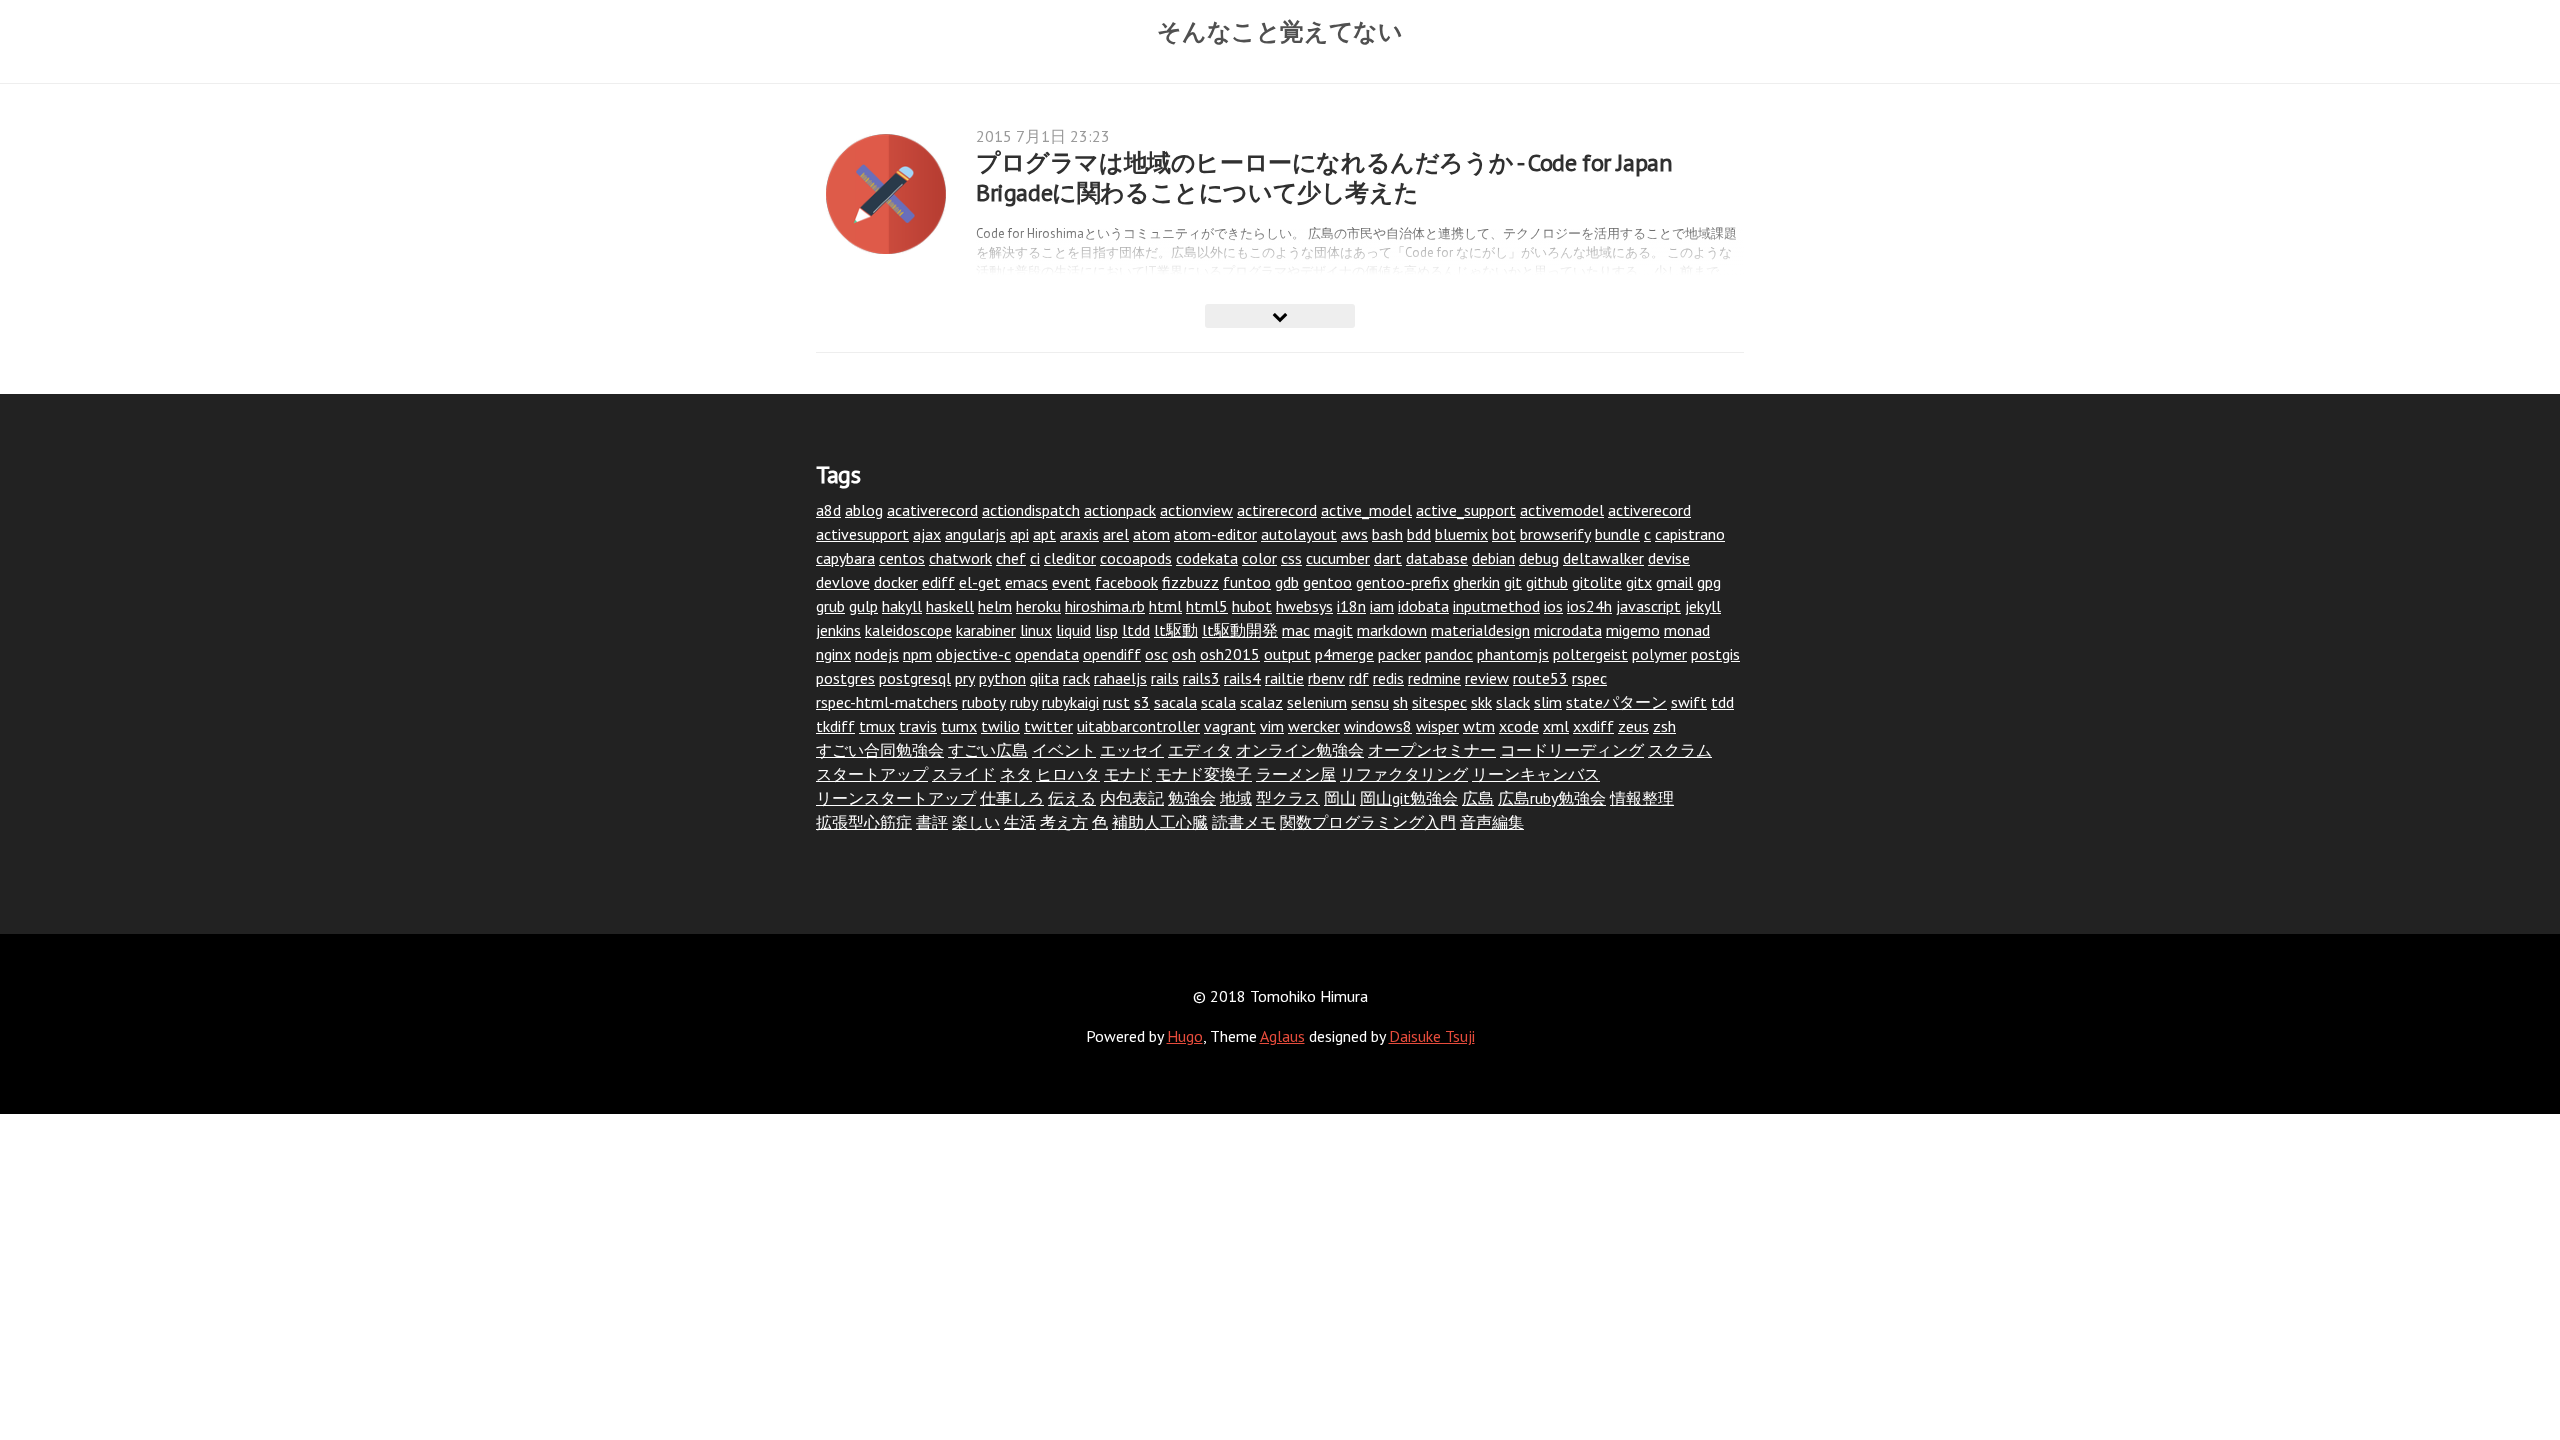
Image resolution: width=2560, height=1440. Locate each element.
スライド (964, 774)
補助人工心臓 (1160, 822)
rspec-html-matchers (887, 702)
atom (1151, 534)
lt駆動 (1176, 630)
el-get (980, 582)
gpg (1709, 582)
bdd (1419, 534)
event (1071, 582)
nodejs (877, 654)
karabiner (986, 630)
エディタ (1200, 750)
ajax (927, 534)
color (1259, 558)
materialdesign (1480, 630)
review (1487, 678)
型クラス (1288, 798)
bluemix (1461, 534)
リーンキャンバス (1536, 774)
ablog (864, 510)
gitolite (1597, 582)
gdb (1287, 582)
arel (1116, 534)
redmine (1434, 678)
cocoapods (1136, 558)
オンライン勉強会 (1300, 750)
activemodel (1562, 510)
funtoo (1247, 582)
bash (1387, 534)
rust (1116, 702)
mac (1296, 630)
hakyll (902, 606)
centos (902, 558)
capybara (845, 558)
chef (1011, 558)
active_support (1466, 510)
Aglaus (1282, 1036)
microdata (1568, 630)
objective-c (973, 654)
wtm (1479, 726)
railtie (1284, 678)
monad (1687, 630)
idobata (1423, 606)
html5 (1207, 606)
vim (1272, 726)
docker (896, 582)
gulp (863, 606)
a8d (828, 510)
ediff (938, 582)
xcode (1519, 726)
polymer (1659, 654)
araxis (1079, 534)
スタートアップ (872, 774)
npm (917, 654)
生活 (1020, 822)
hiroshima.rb (1105, 606)
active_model (1366, 510)
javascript (1648, 606)
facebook (1126, 582)
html (1165, 606)
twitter (1048, 726)
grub (830, 606)
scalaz (1261, 702)
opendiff (1112, 654)
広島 (1478, 798)
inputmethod (1496, 606)
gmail (1674, 582)
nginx (833, 654)
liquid (1073, 630)
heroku (1038, 606)
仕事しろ (1012, 798)
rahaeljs (1120, 678)
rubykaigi (1070, 702)
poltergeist (1590, 654)
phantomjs (1513, 654)
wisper (1437, 726)
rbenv (1326, 678)
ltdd (1136, 630)
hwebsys (1304, 606)
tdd (1722, 702)
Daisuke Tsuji (1432, 1036)
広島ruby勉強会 (1552, 798)
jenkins (838, 630)
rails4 (1242, 678)
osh (1184, 654)
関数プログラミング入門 (1368, 822)
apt (1044, 534)
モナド (1128, 774)
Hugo (1185, 1036)
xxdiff (1593, 726)
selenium (1317, 702)
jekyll (1703, 606)
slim (1548, 702)
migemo (1633, 630)
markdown (1392, 630)
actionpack (1120, 510)
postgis (1715, 654)
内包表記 (1132, 798)
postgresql (915, 678)
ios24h (1589, 606)
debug (1539, 558)
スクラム (1680, 750)
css (1291, 558)
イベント (1064, 750)
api (1019, 534)
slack (1513, 702)
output (1287, 654)
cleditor (1070, 558)
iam (1382, 606)
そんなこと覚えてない (1279, 31)
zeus (1633, 726)
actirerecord (1277, 510)
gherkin (1476, 582)
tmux (877, 726)
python (1002, 678)
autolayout (1299, 534)
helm (995, 606)
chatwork (960, 558)
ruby (1024, 702)
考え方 (1064, 822)
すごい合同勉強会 (880, 750)
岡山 (1340, 798)
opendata (1047, 654)
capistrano (1690, 534)
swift (1689, 702)
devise (1669, 558)
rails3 (1201, 678)
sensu (1370, 702)
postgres (845, 678)
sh (1400, 702)
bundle (1617, 534)
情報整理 (1642, 798)
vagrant (1230, 726)
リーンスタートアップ (896, 798)
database (1437, 558)
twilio (1000, 726)
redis (1388, 678)
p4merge (1344, 654)
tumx (959, 726)
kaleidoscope (908, 630)
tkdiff (835, 726)
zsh (1664, 726)
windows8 (1378, 726)
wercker (1314, 726)
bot (1504, 534)
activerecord (1649, 510)
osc (1156, 654)
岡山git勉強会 (1409, 798)
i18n (1351, 606)
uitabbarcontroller (1138, 726)
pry (965, 678)
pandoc (1449, 654)
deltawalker (1603, 558)
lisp (1106, 630)
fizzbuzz (1190, 582)
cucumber (1338, 558)
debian (1493, 558)
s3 (1142, 702)
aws (1354, 534)
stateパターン (1616, 702)
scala (1218, 702)
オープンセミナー (1432, 750)
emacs (1026, 582)
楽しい (976, 822)
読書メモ (1244, 822)
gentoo (1327, 582)
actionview (1196, 510)
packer (1399, 654)
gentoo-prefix (1402, 582)
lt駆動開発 (1240, 630)
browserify (1555, 534)
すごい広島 (988, 750)
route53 (1540, 678)
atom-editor (1215, 534)
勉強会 (1192, 798)
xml (1556, 726)
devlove (843, 582)
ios (1553, 606)
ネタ (1016, 774)
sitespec (1439, 702)
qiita (1044, 678)
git (1513, 582)
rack (1076, 678)
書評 (932, 822)
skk (1481, 702)
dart (1388, 558)
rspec (1589, 678)
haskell (950, 606)
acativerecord (932, 510)
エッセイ (1132, 750)
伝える (1072, 798)
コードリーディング (1572, 750)
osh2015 (1230, 654)
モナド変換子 (1204, 774)
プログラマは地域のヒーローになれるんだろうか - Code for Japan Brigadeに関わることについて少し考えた (1324, 177)
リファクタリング (1404, 774)
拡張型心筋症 (864, 822)
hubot (1252, 606)
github (1547, 582)
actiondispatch (1031, 510)
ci (1035, 558)
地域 (1236, 798)
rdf (1359, 678)
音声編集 (1492, 822)
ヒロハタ (1068, 774)
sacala (1175, 702)
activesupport (862, 534)
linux (1036, 630)
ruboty (984, 702)
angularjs (975, 534)
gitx (1639, 582)
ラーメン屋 (1296, 774)
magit (1333, 630)
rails (1165, 678)
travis (918, 726)
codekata (1207, 558)
